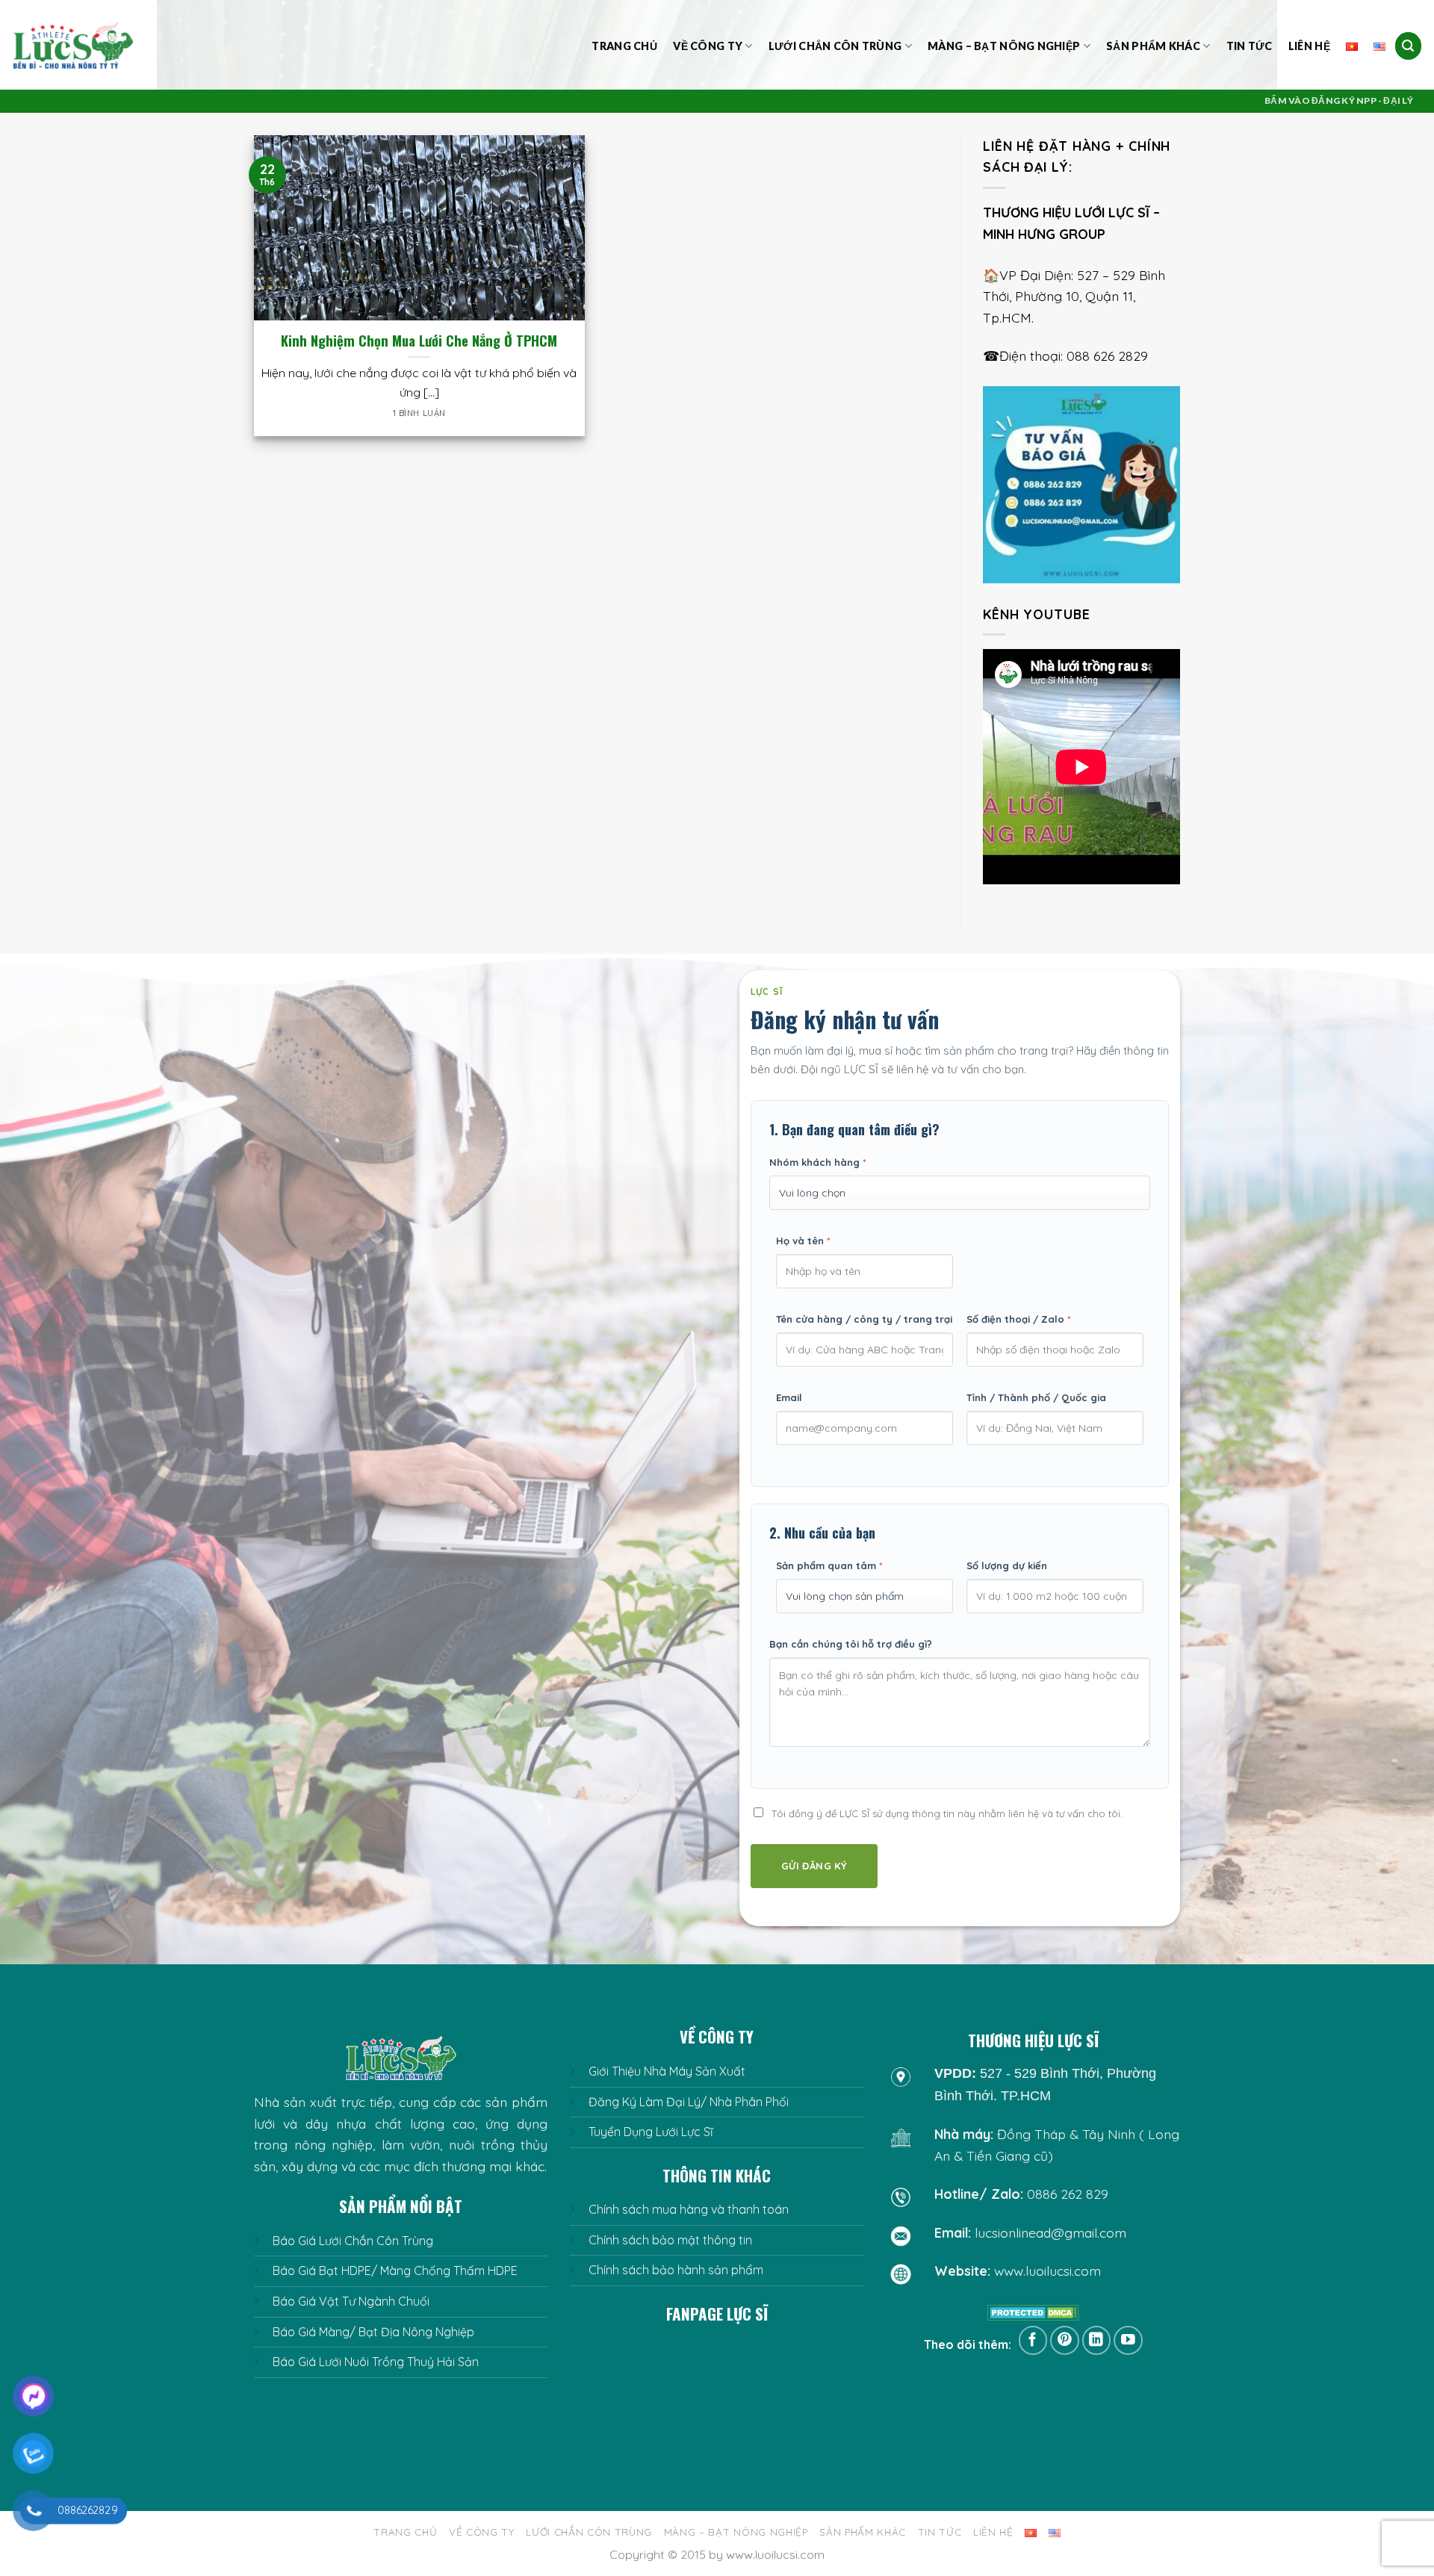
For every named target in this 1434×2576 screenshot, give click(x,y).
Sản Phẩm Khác (1153, 46)
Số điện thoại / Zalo (1019, 1319)
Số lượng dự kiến (1007, 1565)
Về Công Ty (708, 46)
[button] (1409, 46)
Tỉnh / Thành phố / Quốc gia (1036, 1397)
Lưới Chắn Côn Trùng (835, 46)
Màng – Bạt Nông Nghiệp (1004, 46)
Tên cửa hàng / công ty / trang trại (864, 1319)
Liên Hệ (1309, 46)
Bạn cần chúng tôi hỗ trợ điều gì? (851, 1644)
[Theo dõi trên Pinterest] (1065, 2340)
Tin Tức (1250, 46)
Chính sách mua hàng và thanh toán (689, 2209)
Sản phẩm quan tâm (829, 1565)
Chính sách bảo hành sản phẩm (676, 2270)
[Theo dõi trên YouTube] (1128, 2340)
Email (789, 1397)
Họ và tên (803, 1241)
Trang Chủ (624, 46)
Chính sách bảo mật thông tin (670, 2240)
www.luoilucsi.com (1047, 2271)
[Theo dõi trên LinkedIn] (1097, 2340)
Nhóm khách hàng (818, 1162)
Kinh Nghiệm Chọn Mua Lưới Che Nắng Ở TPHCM (419, 341)
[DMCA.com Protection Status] (1033, 2312)
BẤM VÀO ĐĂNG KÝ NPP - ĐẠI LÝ (1339, 100)
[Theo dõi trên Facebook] (1033, 2340)
